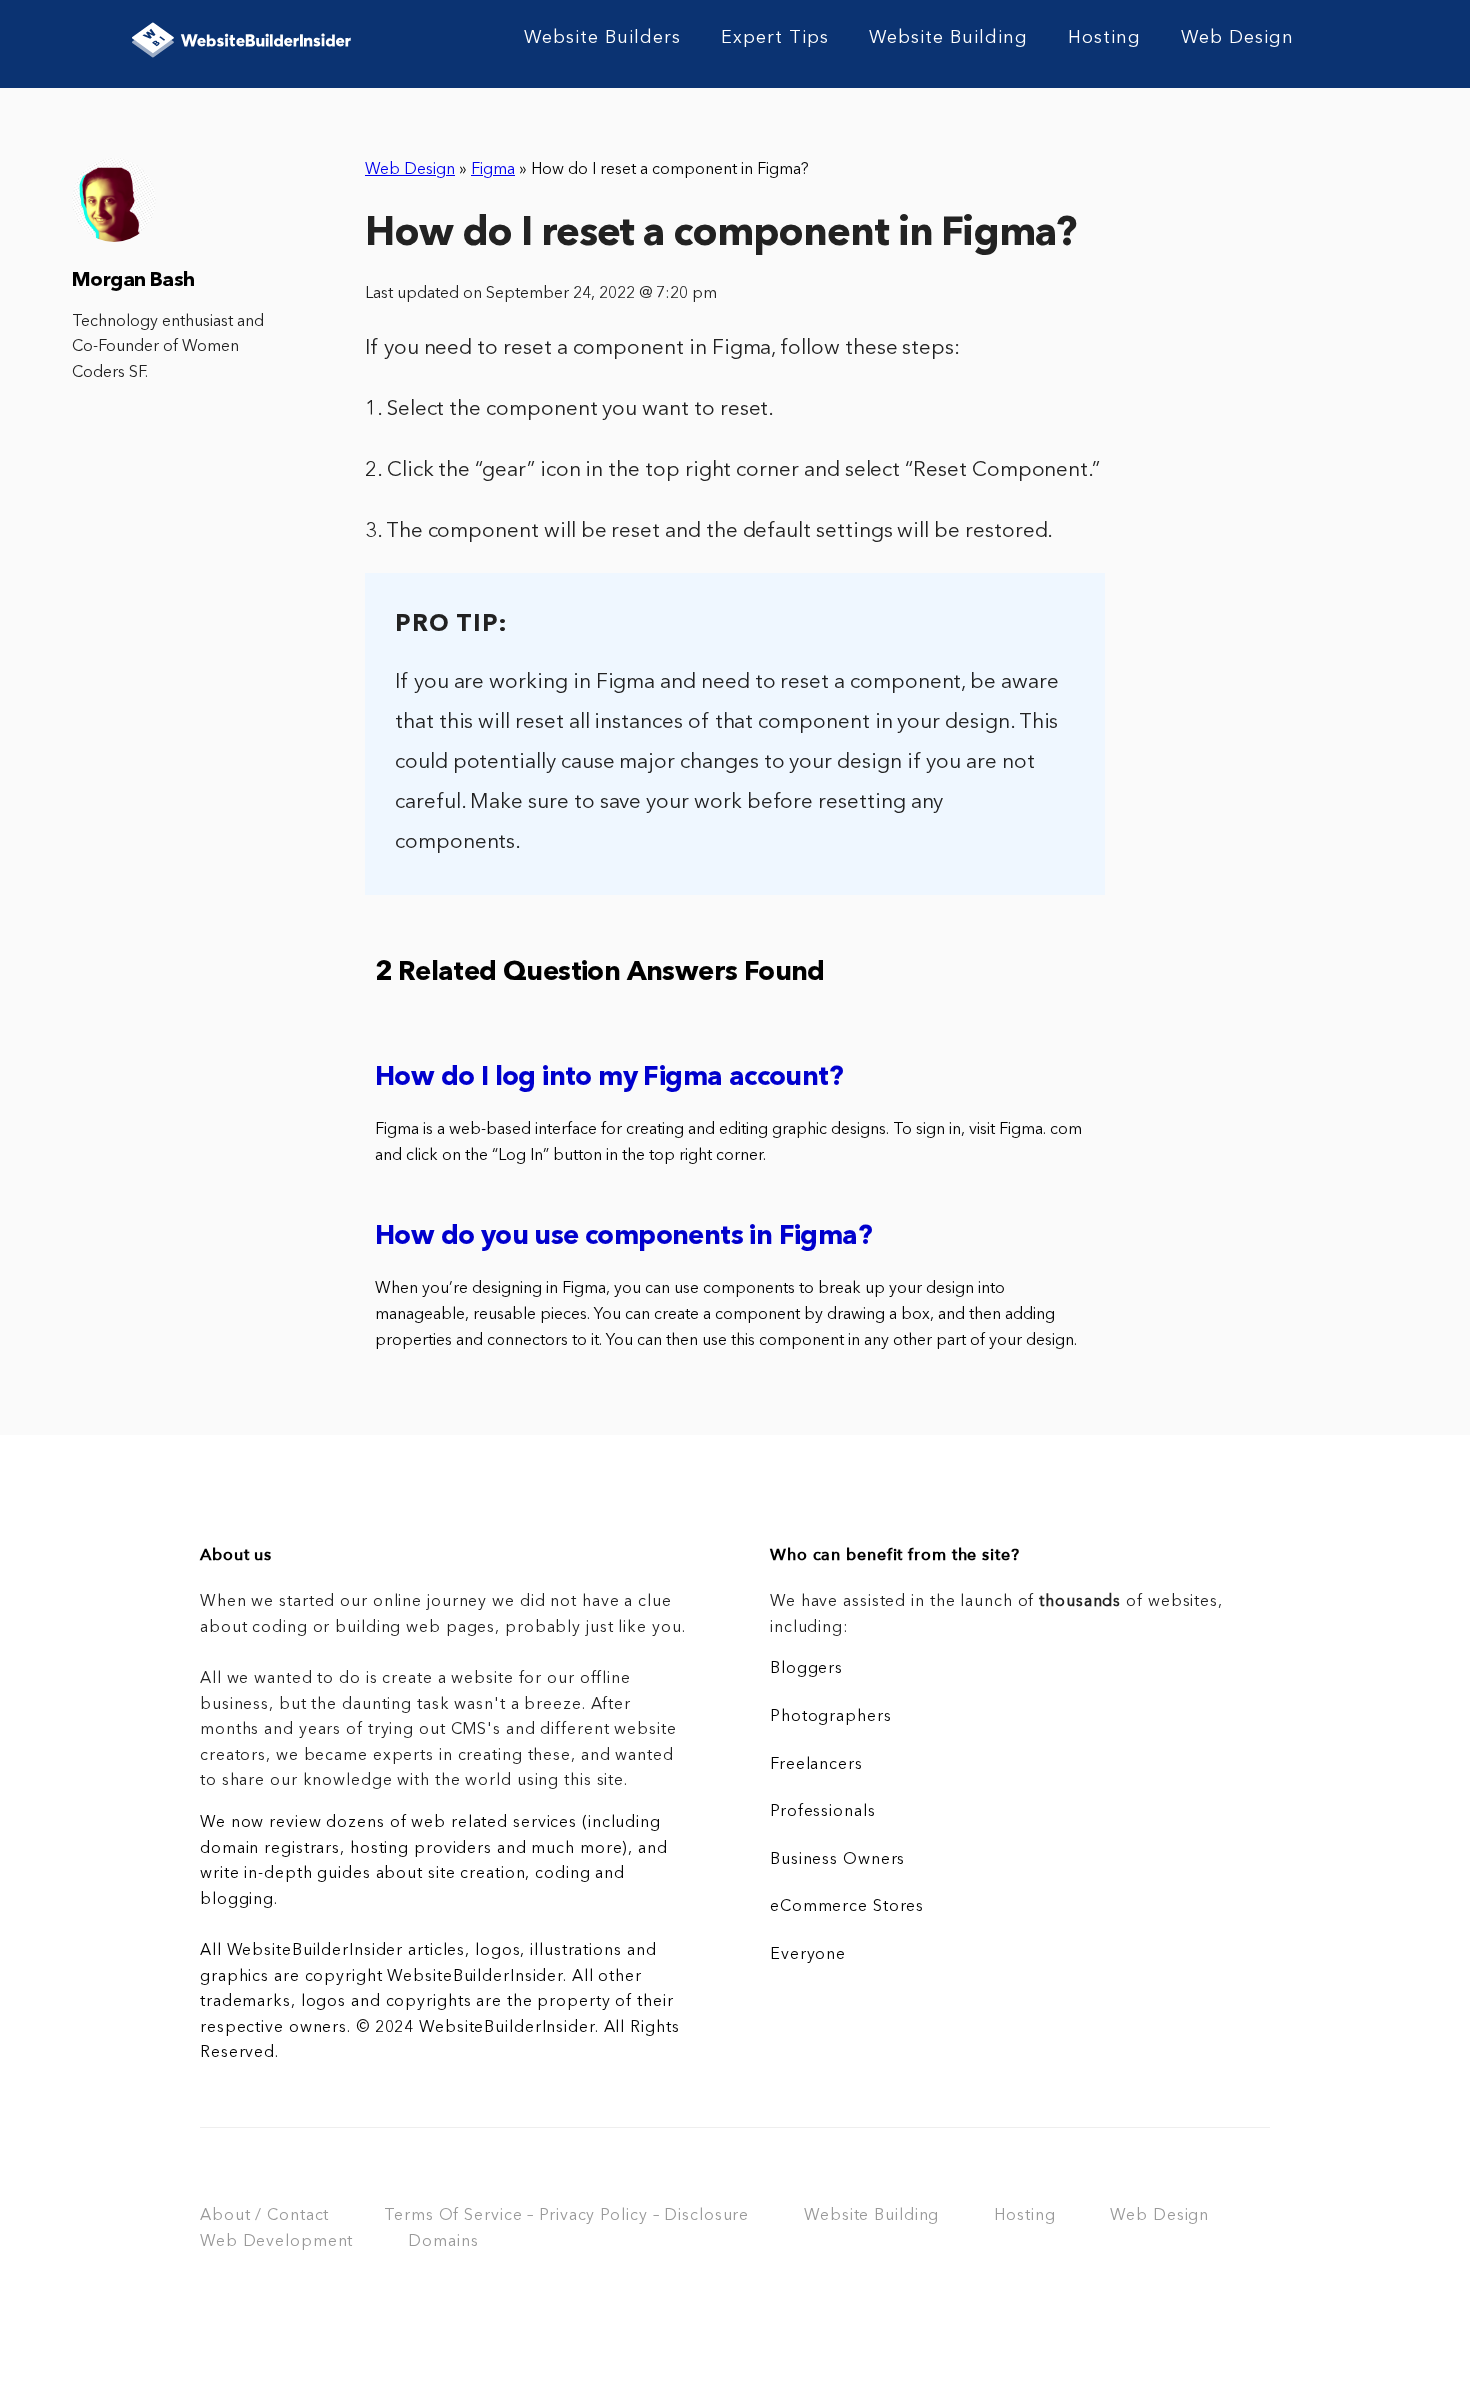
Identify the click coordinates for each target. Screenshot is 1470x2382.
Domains (443, 2242)
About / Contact (264, 2216)
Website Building (948, 38)
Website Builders (602, 38)
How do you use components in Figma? (623, 1237)
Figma (493, 170)
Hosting (1104, 38)
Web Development (276, 2242)
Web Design (1237, 38)
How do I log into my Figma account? (609, 1078)
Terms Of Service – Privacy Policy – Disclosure (566, 2216)
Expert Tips (775, 38)
